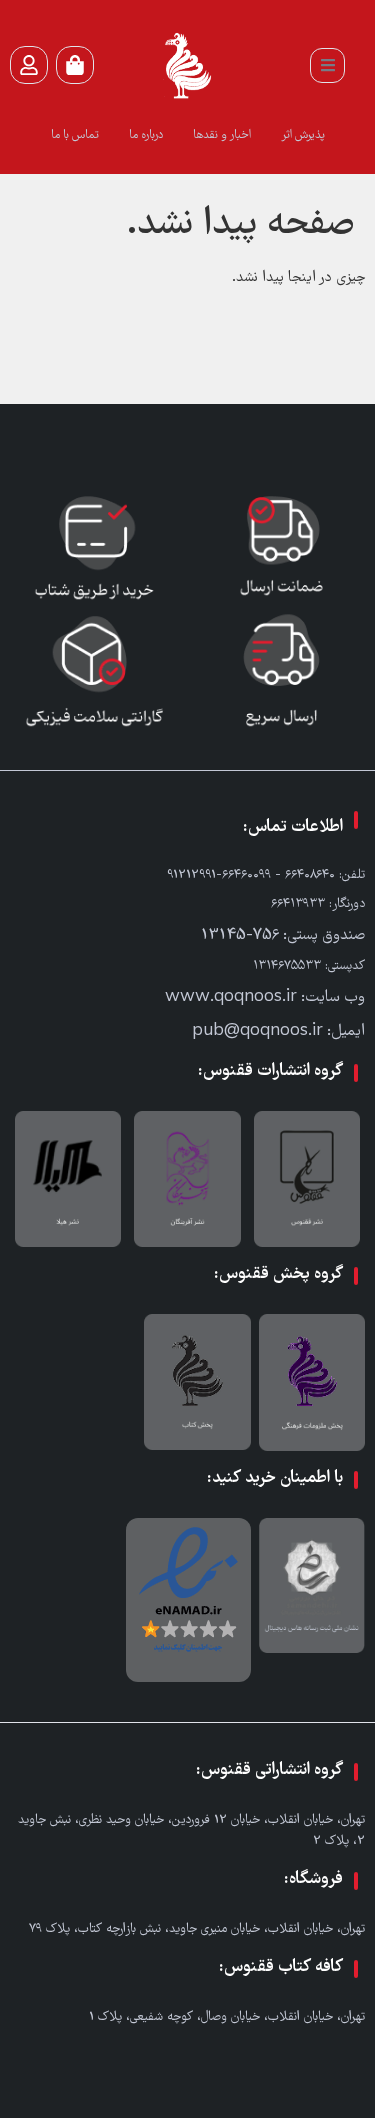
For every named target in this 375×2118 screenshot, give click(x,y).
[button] (327, 65)
